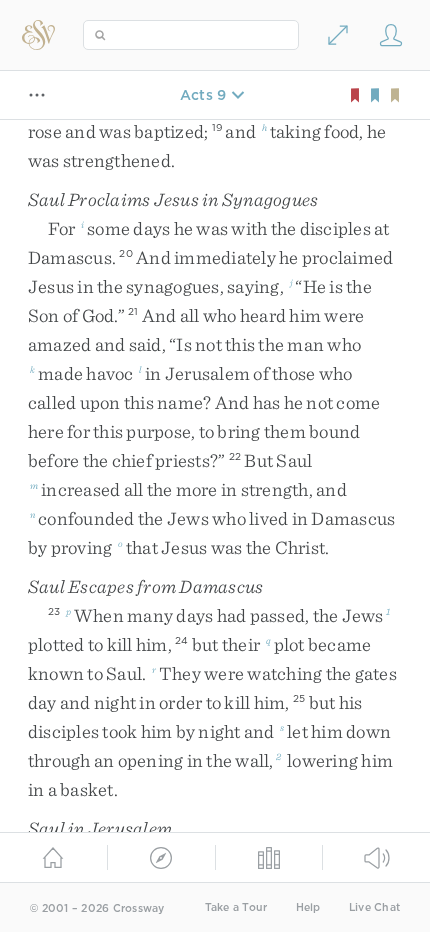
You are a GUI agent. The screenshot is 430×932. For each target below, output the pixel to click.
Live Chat (374, 907)
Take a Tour (236, 907)
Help (308, 907)
